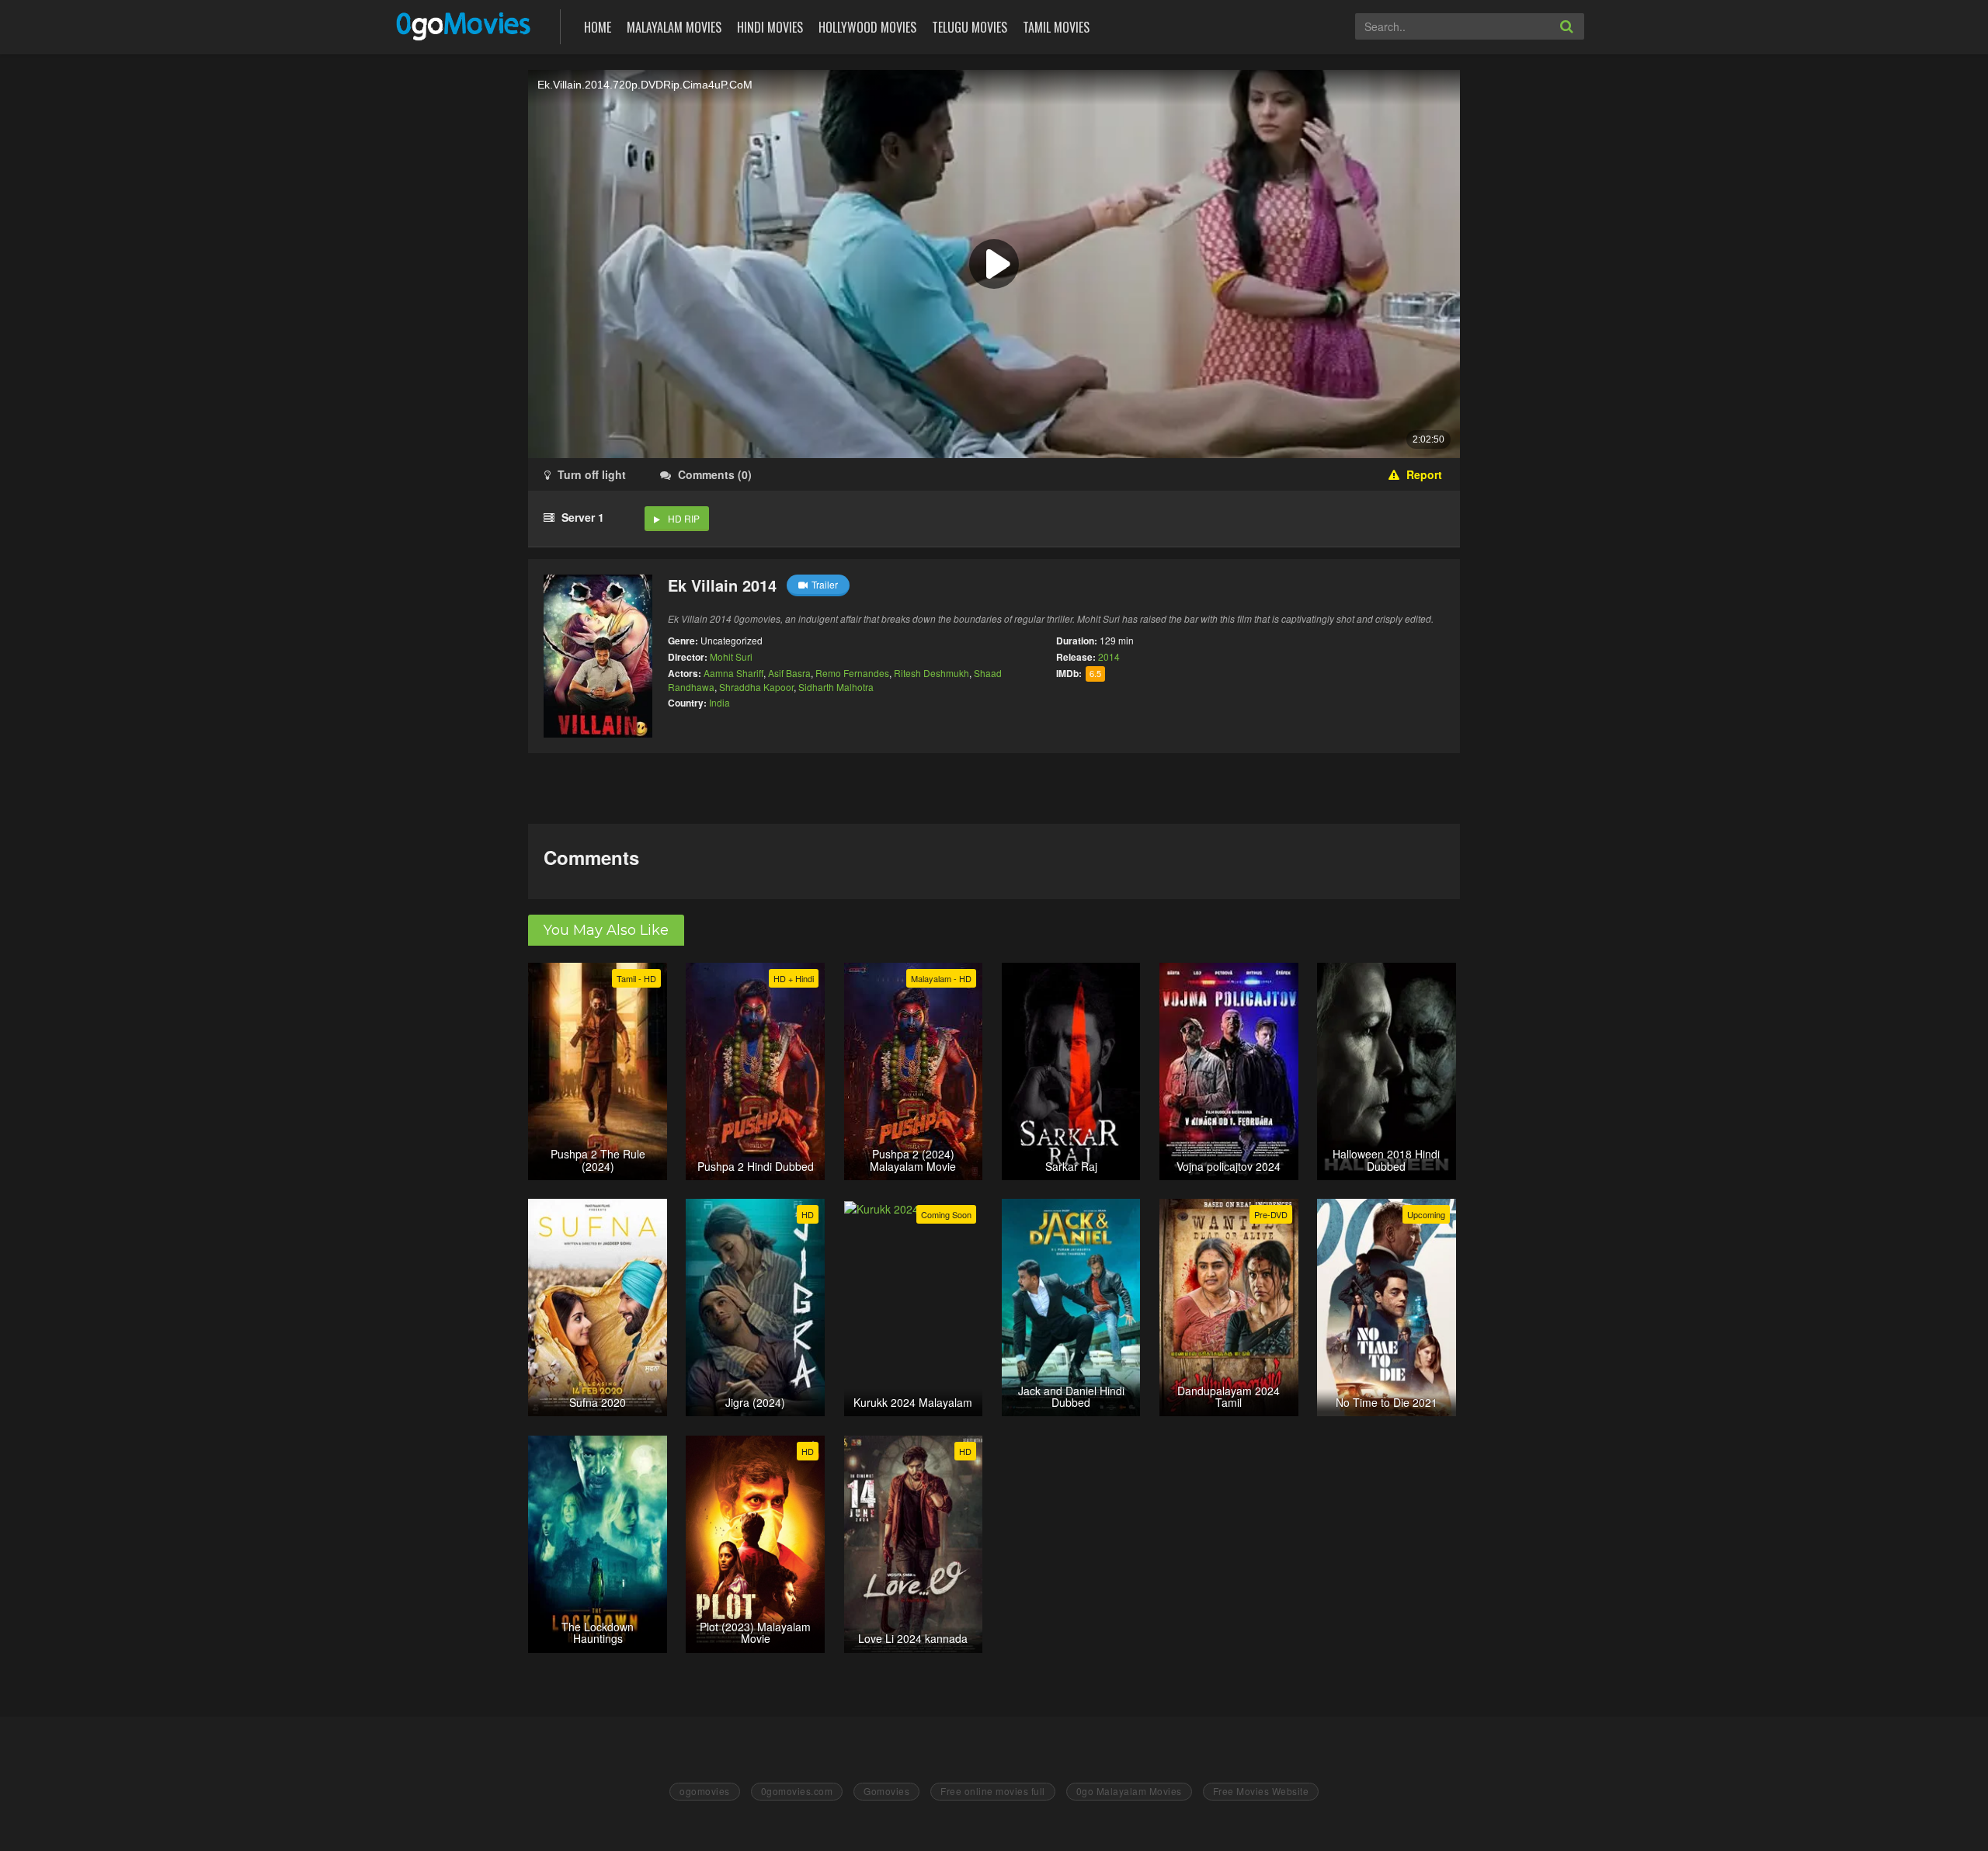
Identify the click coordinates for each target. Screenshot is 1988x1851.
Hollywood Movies (867, 27)
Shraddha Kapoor (756, 687)
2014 (1109, 656)
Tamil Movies (1056, 27)
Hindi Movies (770, 27)
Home (598, 27)
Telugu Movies (970, 27)
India (719, 702)
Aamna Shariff (733, 673)
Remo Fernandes (852, 673)
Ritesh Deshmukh (931, 673)
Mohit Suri (731, 656)
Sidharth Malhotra (836, 687)
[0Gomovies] (465, 25)
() (715, 474)
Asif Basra (789, 673)
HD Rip (684, 518)
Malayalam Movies (674, 27)
